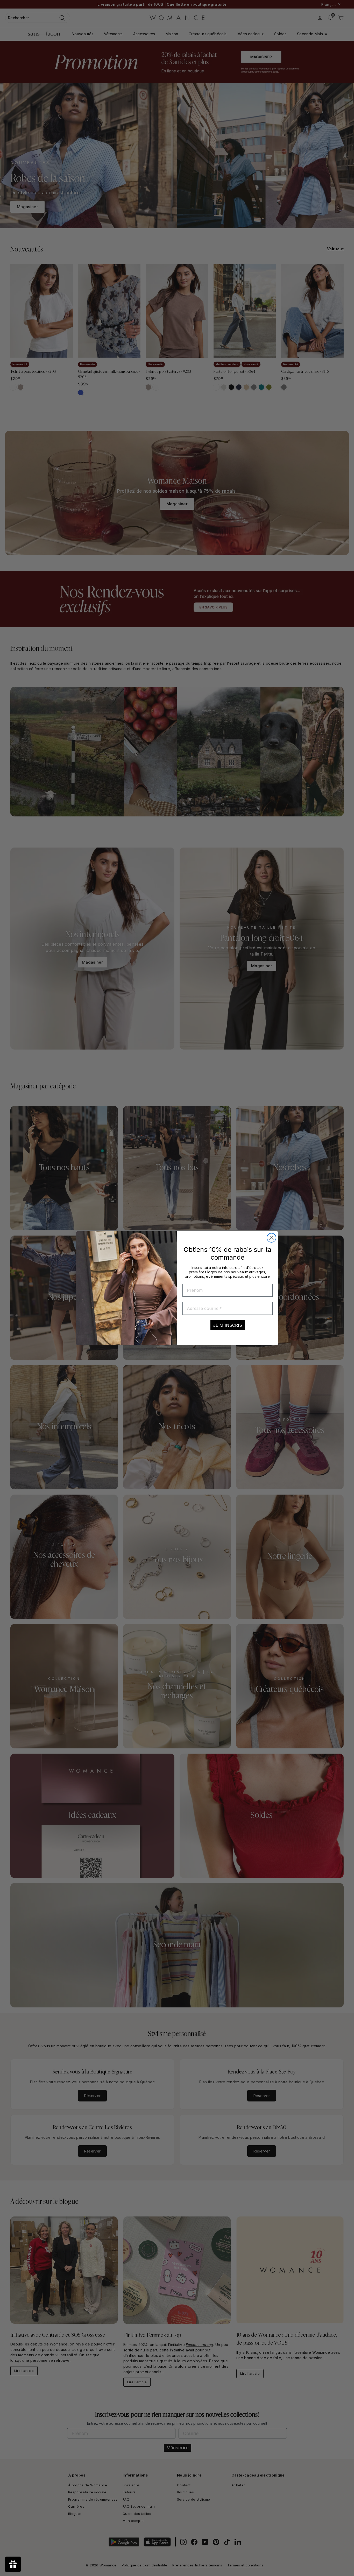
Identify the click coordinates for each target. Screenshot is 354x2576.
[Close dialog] (271, 1238)
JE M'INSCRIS (228, 1325)
